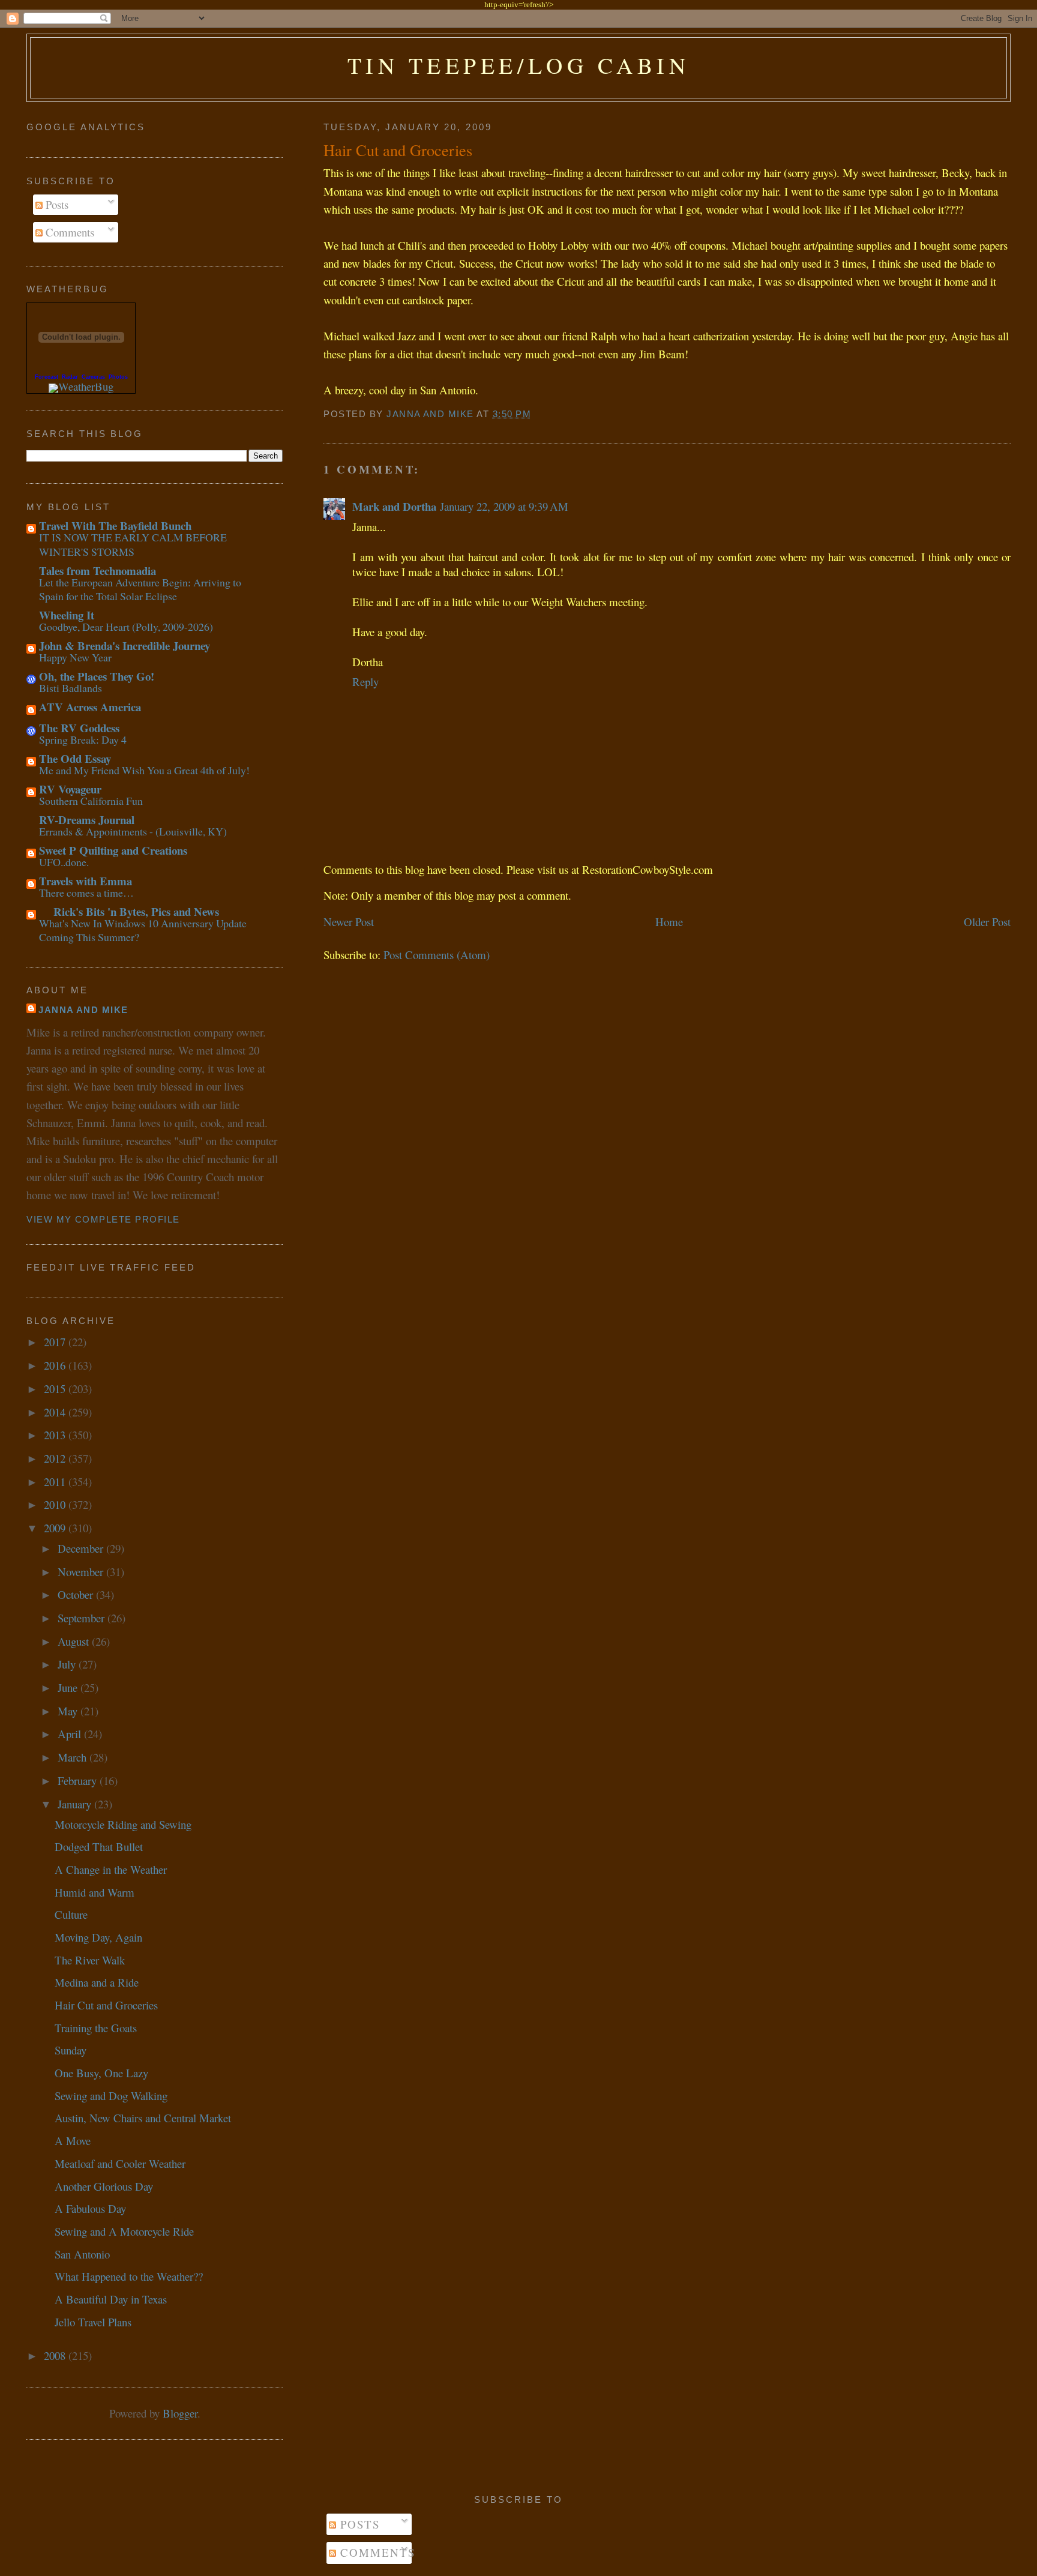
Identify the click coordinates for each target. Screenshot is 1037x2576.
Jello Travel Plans (93, 2322)
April (71, 1734)
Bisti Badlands (71, 688)
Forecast (47, 377)
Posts (56, 204)
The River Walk (90, 1960)
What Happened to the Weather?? (129, 2276)
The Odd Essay (75, 758)
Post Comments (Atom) (437, 955)
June (69, 1687)
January (76, 1804)
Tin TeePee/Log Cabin (519, 65)
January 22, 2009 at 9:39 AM (504, 506)
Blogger (180, 2413)
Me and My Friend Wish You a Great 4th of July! (144, 770)
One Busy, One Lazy (101, 2073)
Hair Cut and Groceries (106, 2005)
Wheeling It (67, 615)
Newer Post (349, 922)
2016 (56, 1365)
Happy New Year (75, 657)
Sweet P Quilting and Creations (113, 850)
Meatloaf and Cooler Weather (120, 2163)
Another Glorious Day (104, 2186)
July (68, 1664)
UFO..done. (64, 862)
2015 (56, 1389)
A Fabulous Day (90, 2208)
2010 (56, 1504)
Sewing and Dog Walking (111, 2096)
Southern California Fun (91, 801)
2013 (56, 1435)
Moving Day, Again (98, 1937)
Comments (68, 232)
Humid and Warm (95, 1892)
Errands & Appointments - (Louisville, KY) (133, 831)
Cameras (93, 377)
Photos (118, 377)
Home (669, 922)
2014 (56, 1412)
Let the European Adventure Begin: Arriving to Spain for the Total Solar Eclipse (140, 589)
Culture (71, 1914)
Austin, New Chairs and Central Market (143, 2118)
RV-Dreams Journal (87, 820)
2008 (56, 2355)
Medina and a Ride (97, 1982)
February (79, 1780)
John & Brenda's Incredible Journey (125, 646)
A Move (73, 2141)
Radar (70, 377)
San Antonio (82, 2254)
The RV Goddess (79, 728)
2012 (56, 1458)
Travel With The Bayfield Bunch (115, 525)
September (83, 1618)
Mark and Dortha (394, 506)
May (69, 1711)
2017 (56, 1342)
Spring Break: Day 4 (83, 739)
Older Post (987, 922)
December (82, 1548)
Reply (365, 682)
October (77, 1594)
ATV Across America (90, 707)
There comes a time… (86, 892)
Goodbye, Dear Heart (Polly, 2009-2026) (126, 627)
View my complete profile (103, 1220)
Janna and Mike (83, 1010)
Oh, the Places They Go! (97, 676)
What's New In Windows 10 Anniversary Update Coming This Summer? (143, 930)
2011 (56, 1482)
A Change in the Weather (111, 1869)
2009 (56, 1528)
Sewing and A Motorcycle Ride (124, 2231)
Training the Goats (96, 2028)
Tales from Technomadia (98, 570)
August (75, 1641)
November (82, 1572)
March (74, 1757)
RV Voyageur (70, 789)
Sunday (71, 2050)
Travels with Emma (86, 881)
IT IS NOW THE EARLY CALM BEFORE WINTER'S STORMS (133, 544)
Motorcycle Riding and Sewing (123, 1824)
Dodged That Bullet (99, 1846)
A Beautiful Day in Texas (111, 2299)
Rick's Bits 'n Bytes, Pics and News (129, 911)
